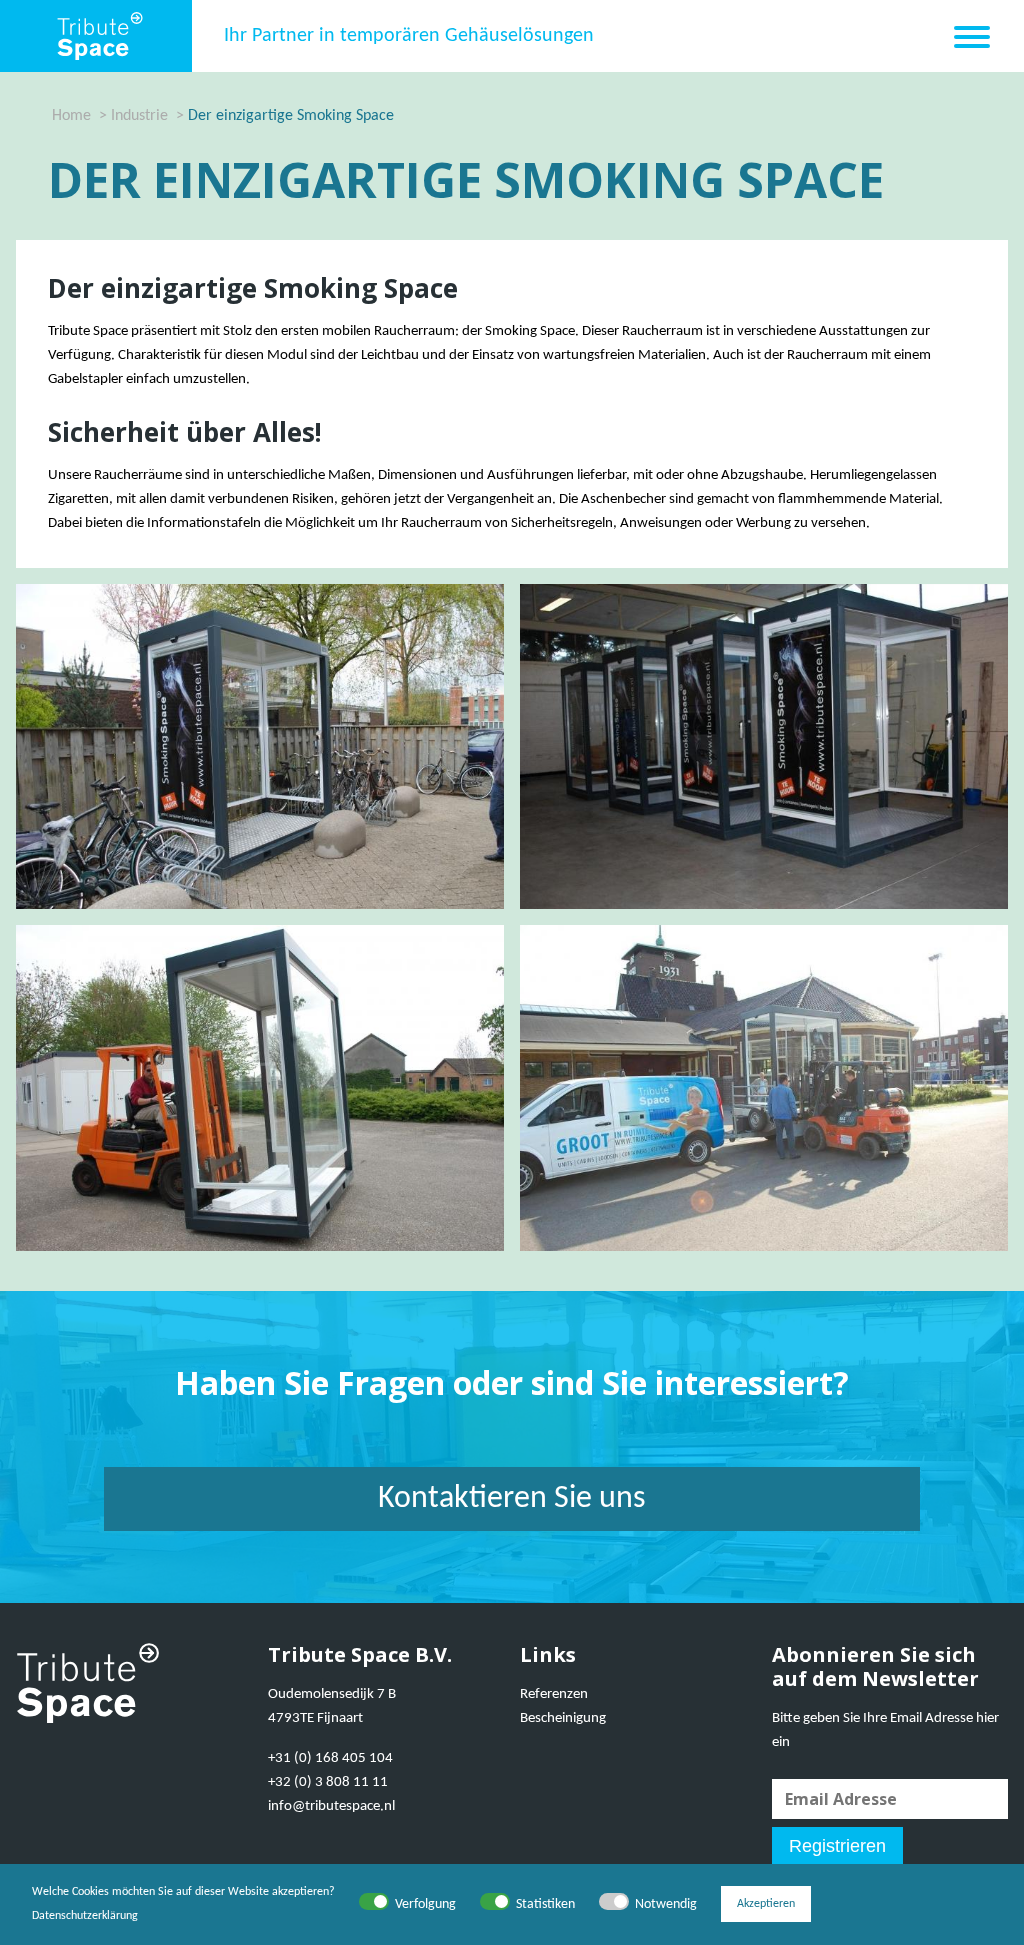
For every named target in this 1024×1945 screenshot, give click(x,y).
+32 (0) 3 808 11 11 (328, 1782)
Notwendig (666, 1904)
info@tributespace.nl (331, 1806)
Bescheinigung (563, 1718)
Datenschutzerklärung (85, 1916)
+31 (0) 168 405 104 (330, 1758)
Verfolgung (425, 1904)
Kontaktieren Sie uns (512, 1499)
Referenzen (554, 1694)
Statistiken (545, 1904)
